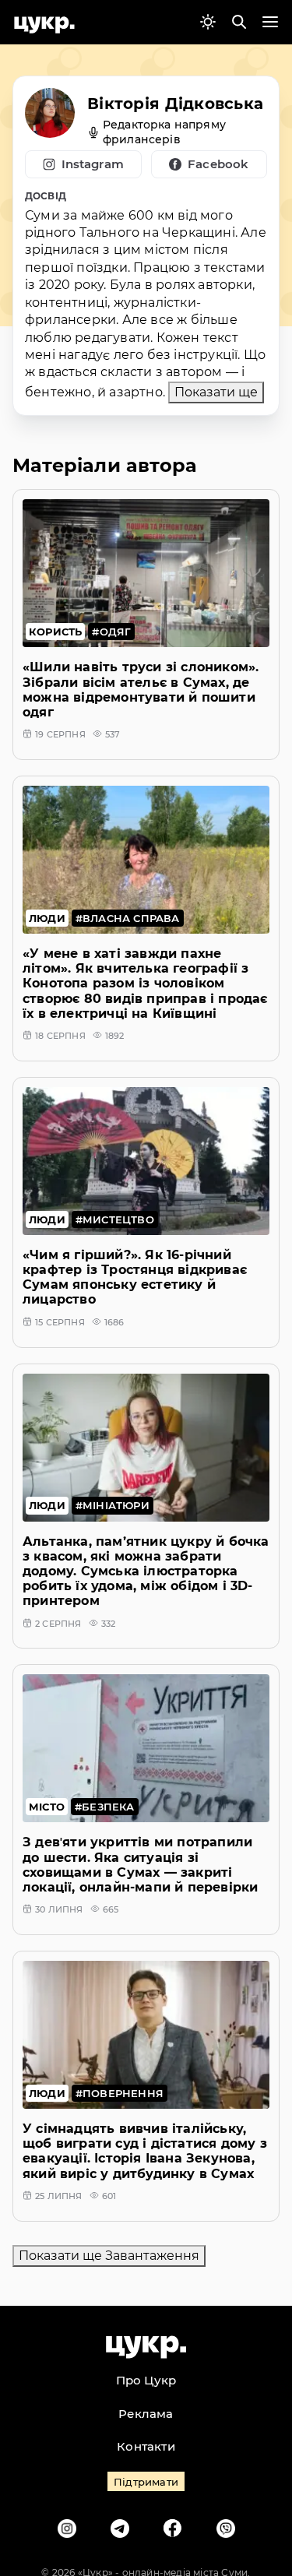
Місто (47, 1807)
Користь (55, 632)
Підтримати (146, 2482)
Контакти (146, 2446)
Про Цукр (146, 2380)
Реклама (146, 2414)
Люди (47, 918)
